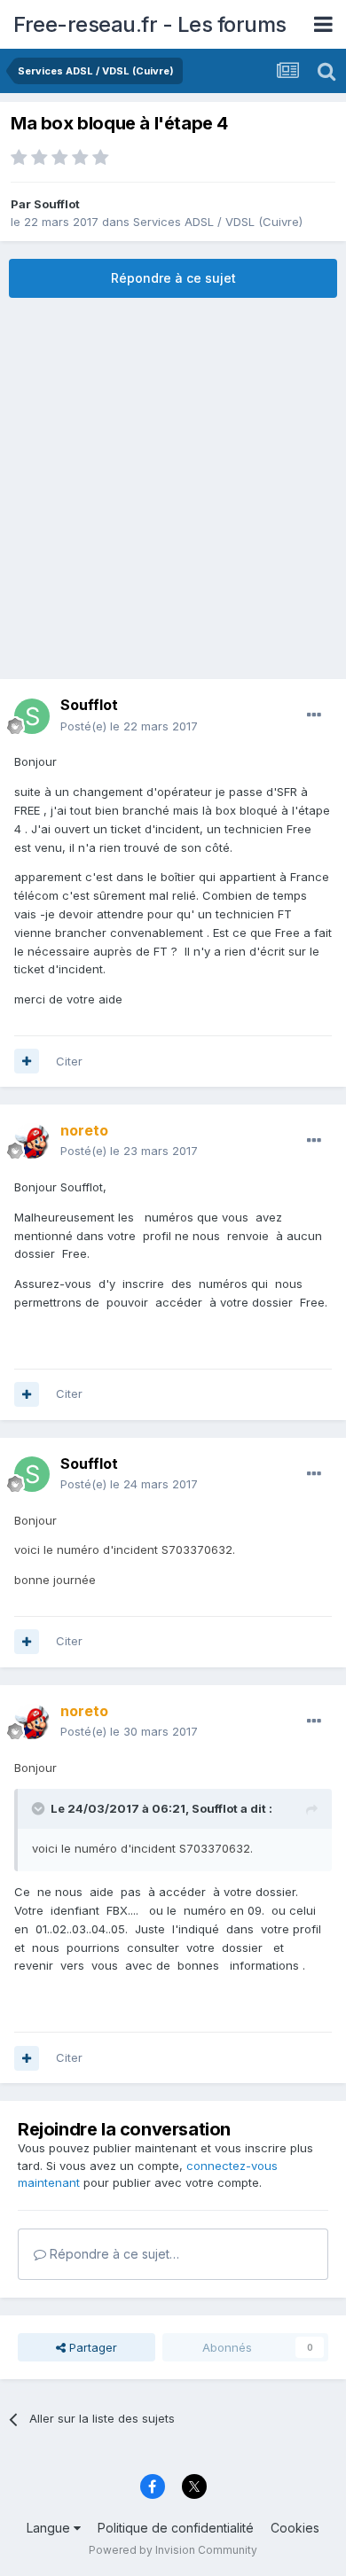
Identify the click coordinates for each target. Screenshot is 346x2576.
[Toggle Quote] (40, 1808)
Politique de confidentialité (176, 2528)
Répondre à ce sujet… (113, 2254)
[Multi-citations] (27, 1061)
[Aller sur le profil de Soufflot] (32, 716)
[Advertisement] (173, 488)
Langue (50, 2528)
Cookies (295, 2528)
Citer (69, 1061)
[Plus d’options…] (314, 715)
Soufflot (57, 204)
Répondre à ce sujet (173, 278)
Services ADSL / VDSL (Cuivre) (218, 222)
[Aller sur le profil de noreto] (32, 1141)
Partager (91, 2347)
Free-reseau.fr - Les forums (150, 24)
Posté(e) (129, 726)
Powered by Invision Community (173, 2550)
